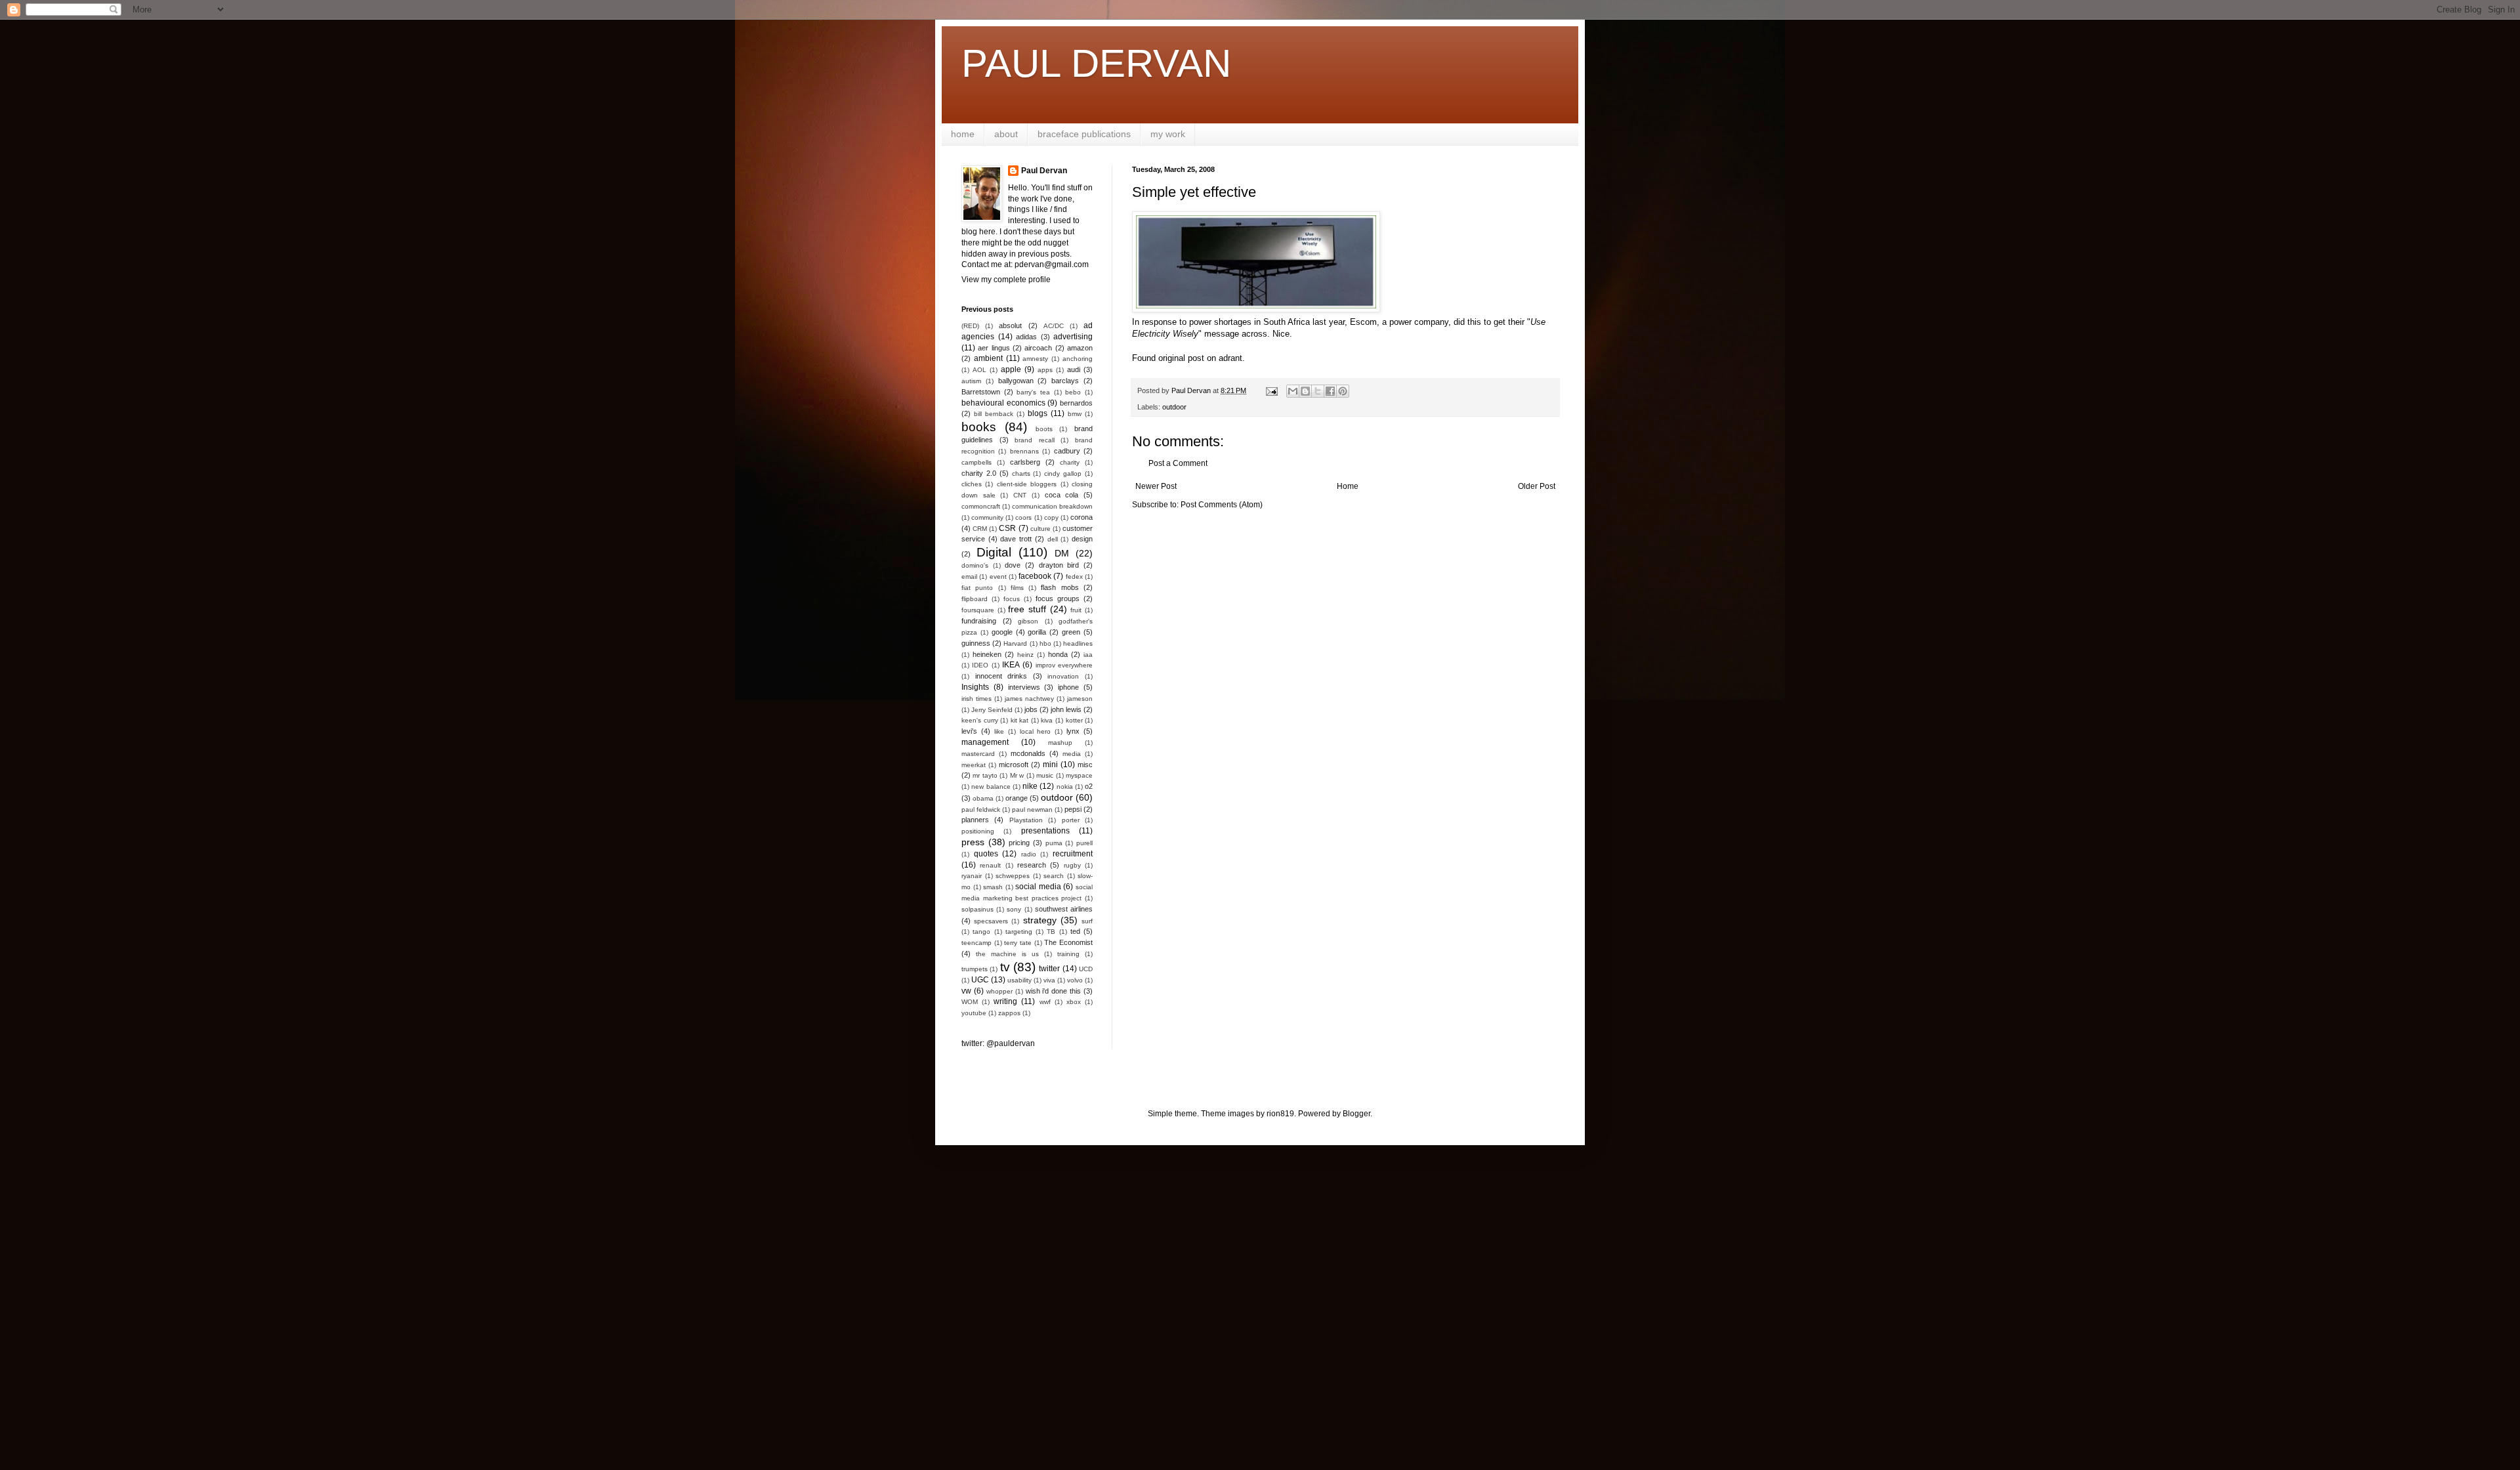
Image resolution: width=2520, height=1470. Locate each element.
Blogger (1356, 1114)
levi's (969, 731)
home (963, 134)
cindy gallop (1063, 473)
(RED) (970, 326)
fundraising (979, 621)
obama (983, 798)
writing (1005, 1001)
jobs (1031, 709)
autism (971, 381)
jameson (1080, 699)
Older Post (1537, 486)
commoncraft (981, 506)
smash (993, 887)
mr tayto (985, 775)
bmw (1075, 414)
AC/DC (1054, 326)
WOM (970, 1002)
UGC (980, 980)
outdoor (1174, 407)
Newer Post (1156, 486)
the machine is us (1007, 954)
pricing (1019, 843)
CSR (1007, 528)
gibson (1028, 621)
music (1045, 775)
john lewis (1066, 709)
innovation (1063, 676)
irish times (976, 699)
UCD (1086, 969)
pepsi (1073, 809)
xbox (1074, 1002)
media (1072, 754)
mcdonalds (1028, 753)
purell (1084, 843)
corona (1081, 517)
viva (1049, 980)
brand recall (1035, 440)
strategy (1040, 920)
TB (1051, 932)
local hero (1036, 731)
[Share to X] (1318, 391)
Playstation (1026, 820)
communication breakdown (1052, 506)
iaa (1088, 655)
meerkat (974, 765)
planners (975, 820)
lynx (1073, 731)
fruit (1076, 610)
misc (1085, 765)
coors (1023, 517)
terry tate (1018, 943)
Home (1348, 486)
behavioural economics (1003, 403)
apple (1011, 369)
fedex (1074, 577)
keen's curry (980, 720)
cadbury (1067, 451)
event (998, 577)
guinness (976, 643)
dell (1053, 539)
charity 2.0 (979, 473)
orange (1017, 798)
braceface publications (1084, 134)
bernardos (1076, 403)
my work (1168, 134)
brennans (1024, 451)
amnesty (1035, 359)
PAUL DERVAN (1096, 63)
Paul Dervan (1044, 171)
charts (1021, 473)
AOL (979, 370)
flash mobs (1060, 587)
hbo (1045, 643)
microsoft (1014, 765)
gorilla (1037, 632)
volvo (1075, 980)
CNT (1020, 495)
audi (1074, 369)
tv (1005, 967)
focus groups (1058, 598)
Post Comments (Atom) (1222, 505)
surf (1087, 921)
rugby (1072, 865)
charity (1070, 462)
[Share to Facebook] (1330, 391)
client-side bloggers (1027, 484)
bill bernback (994, 414)
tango (981, 932)
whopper (999, 991)
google (1002, 632)
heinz (1025, 655)
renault (990, 865)
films (1017, 588)
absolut (1010, 325)
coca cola (1062, 495)
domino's (975, 565)
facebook (1035, 576)
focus (1012, 599)
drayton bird (1059, 565)
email (969, 577)
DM (1062, 553)
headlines (1078, 643)
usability (1019, 980)
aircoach (1038, 348)
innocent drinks (1001, 676)
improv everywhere (1064, 665)
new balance (991, 787)
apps (1045, 370)
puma (1054, 843)
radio (1029, 854)
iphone (1068, 687)
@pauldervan (1011, 1043)
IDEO (980, 665)
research (1032, 865)
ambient (988, 358)
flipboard (975, 599)
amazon (1080, 348)
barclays (1065, 381)
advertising (1073, 337)
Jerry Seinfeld (992, 710)
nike (1030, 786)
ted (1075, 931)
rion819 (1280, 1114)
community (987, 517)
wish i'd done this (1054, 991)
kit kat (1020, 720)
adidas (1026, 337)
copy (1051, 517)
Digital (994, 552)
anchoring (1078, 359)
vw (966, 991)
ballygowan (1016, 381)
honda (1058, 654)
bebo (1073, 392)
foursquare (978, 610)
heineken (987, 654)
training (1068, 954)
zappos (1009, 1013)
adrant (1230, 358)
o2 (1089, 786)
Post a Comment (1178, 463)
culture (1040, 529)
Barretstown (981, 392)
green (1071, 632)
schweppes (1013, 876)
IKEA (1011, 665)
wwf (1045, 1002)
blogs (1038, 413)
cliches (972, 484)
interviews (1024, 687)
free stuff (1027, 609)
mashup (1060, 743)
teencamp (976, 943)
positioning (978, 831)
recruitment (1073, 854)
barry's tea (1033, 392)
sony (1014, 909)
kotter (1074, 720)
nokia (1065, 787)
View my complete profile (1006, 280)
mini (1050, 765)
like (999, 731)
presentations (1045, 831)
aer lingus (994, 348)
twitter (1049, 969)
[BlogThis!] (1305, 391)
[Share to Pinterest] (1343, 391)
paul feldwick (981, 809)
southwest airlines (1064, 909)
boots (1044, 429)
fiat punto (977, 588)
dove (1013, 565)
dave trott (1016, 539)
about (1006, 134)
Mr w (1017, 775)
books (979, 427)
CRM (980, 529)
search (1054, 876)
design (1082, 539)
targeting (1019, 932)
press (973, 842)
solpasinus (977, 909)
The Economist (1068, 942)
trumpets (975, 969)
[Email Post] (1271, 390)
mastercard (978, 754)
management (985, 742)
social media (1038, 887)
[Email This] (1293, 391)
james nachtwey (1029, 699)
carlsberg (1025, 462)
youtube (974, 1013)
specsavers (991, 921)
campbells (976, 462)
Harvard (1015, 643)
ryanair (972, 876)
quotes (986, 854)
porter (1071, 820)
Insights (975, 687)
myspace (1079, 775)
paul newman (1032, 809)
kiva (1047, 720)
